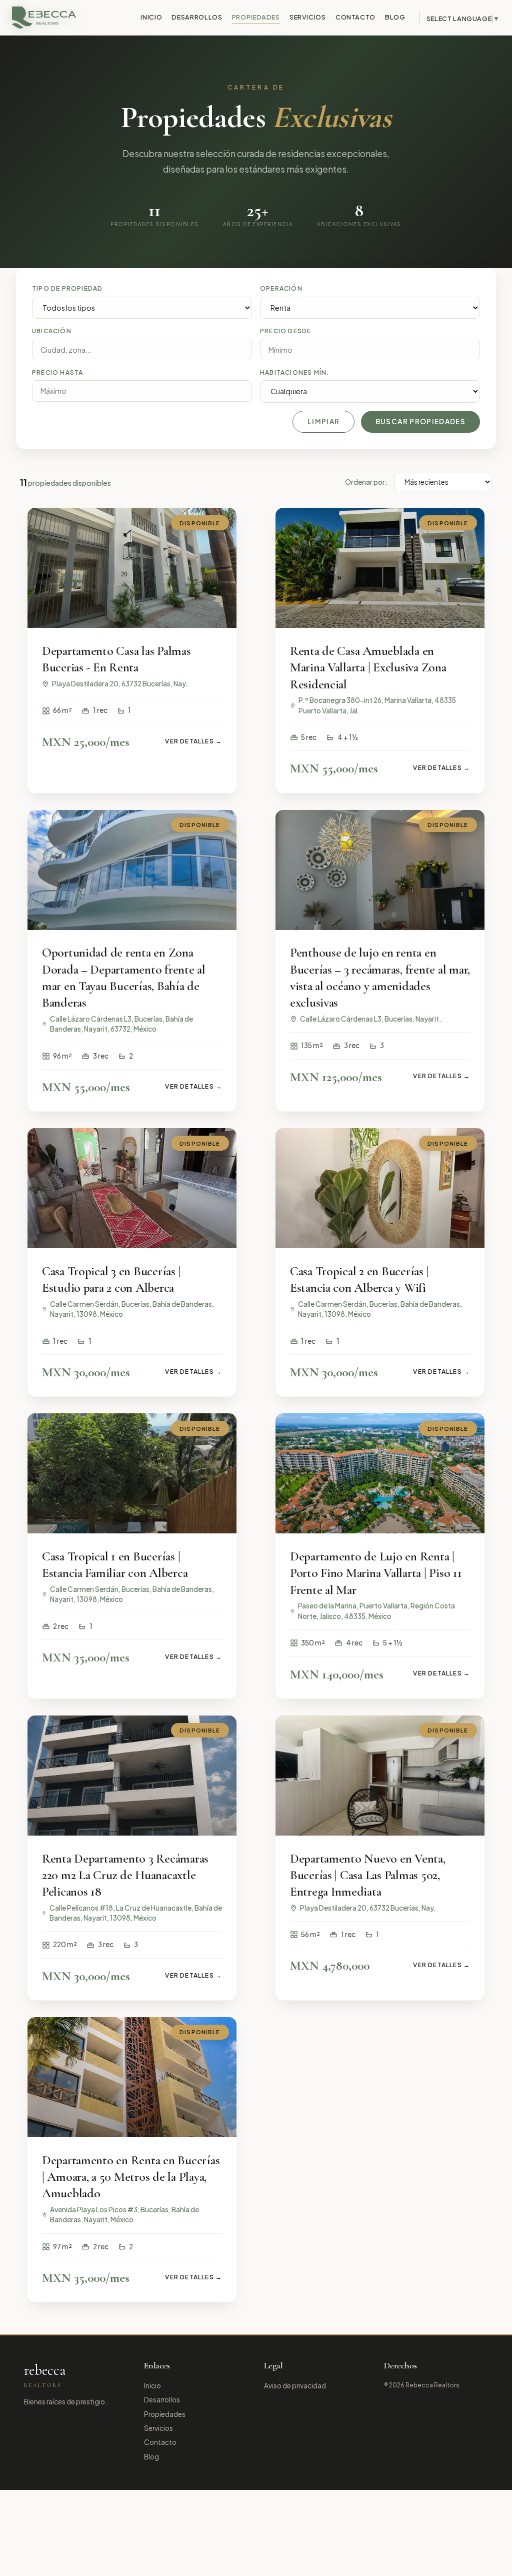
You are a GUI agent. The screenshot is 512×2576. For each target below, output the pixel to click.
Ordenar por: (366, 482)
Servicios (308, 17)
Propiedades (256, 17)
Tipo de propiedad (67, 288)
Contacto (355, 17)
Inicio (151, 17)
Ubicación (52, 331)
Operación (281, 288)
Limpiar (324, 421)
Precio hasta (57, 372)
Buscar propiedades (420, 421)
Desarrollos (197, 17)
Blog (395, 17)
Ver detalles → (193, 741)
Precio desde (285, 331)
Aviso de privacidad (295, 2386)
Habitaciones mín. (295, 372)
